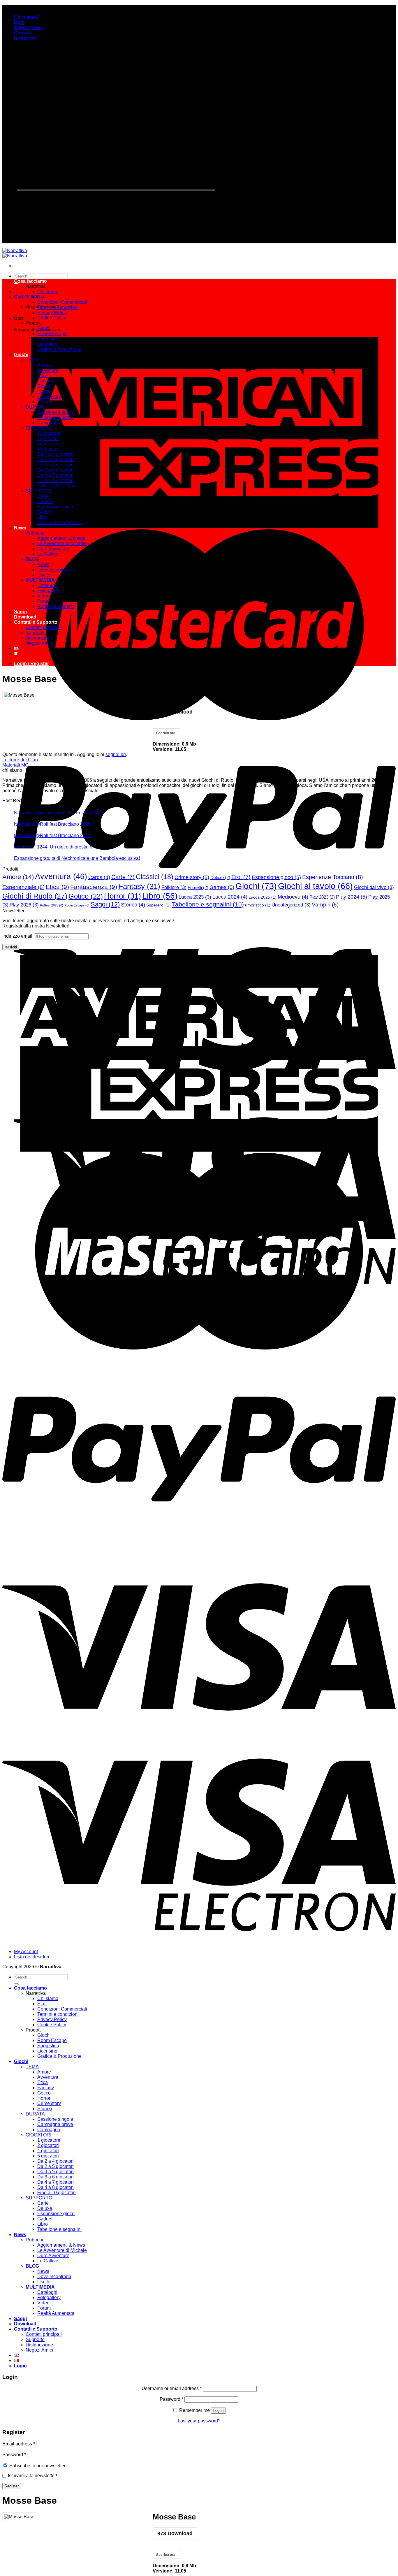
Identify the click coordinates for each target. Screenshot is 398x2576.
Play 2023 (322, 897)
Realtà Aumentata (56, 606)
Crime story (49, 397)
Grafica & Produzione (59, 349)
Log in (218, 2411)
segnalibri (116, 754)
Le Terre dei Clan (20, 760)
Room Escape (52, 334)
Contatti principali (44, 627)
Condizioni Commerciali (62, 302)
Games (222, 887)
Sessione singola (55, 412)
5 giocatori (48, 449)
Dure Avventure (53, 549)
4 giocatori (48, 444)
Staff (42, 297)
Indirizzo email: (19, 936)
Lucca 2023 (195, 897)
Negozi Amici (28, 28)
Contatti (23, 33)
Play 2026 (24, 905)
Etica (43, 376)
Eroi (241, 877)
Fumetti (198, 887)
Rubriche (35, 533)
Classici (155, 877)
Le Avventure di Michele (62, 543)
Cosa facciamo (30, 281)
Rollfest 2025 (52, 905)
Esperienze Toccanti (333, 877)
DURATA (35, 407)
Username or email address (172, 2388)
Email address (19, 2444)
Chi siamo (48, 292)
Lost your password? (199, 2421)
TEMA (32, 360)
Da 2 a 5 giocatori (56, 460)
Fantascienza (94, 887)
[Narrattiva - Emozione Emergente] (15, 253)
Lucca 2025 (263, 897)
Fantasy (46, 381)
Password (171, 2399)
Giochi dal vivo (374, 887)
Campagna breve (55, 418)
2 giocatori (48, 439)
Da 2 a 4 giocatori (56, 454)
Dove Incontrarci (54, 570)
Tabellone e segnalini (59, 522)
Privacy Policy (52, 313)
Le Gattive (48, 554)
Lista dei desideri (32, 1957)
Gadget (45, 512)
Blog (19, 22)
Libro (43, 517)
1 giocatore (49, 433)
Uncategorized (291, 905)
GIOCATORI (38, 428)
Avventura (48, 370)
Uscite (44, 575)
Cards (99, 877)
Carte (43, 496)
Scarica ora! (166, 2554)
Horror (44, 391)
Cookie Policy (52, 318)
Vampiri (325, 905)
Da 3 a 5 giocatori (56, 465)
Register (12, 2486)
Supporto (35, 633)
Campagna (49, 423)
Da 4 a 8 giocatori (56, 480)
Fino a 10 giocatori (57, 486)
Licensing (47, 344)
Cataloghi (47, 585)
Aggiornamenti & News (61, 538)
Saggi (20, 612)
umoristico (258, 905)
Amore (44, 365)
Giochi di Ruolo (35, 896)
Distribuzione (39, 638)
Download (25, 617)
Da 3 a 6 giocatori (56, 470)
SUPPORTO (39, 491)
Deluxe (45, 501)
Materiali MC (15, 765)
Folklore (174, 887)
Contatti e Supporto (36, 622)
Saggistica (48, 339)
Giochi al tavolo (315, 886)
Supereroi (159, 905)
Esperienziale (23, 887)
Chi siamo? (27, 17)
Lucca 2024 (230, 897)
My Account (26, 1952)
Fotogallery (49, 591)
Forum (44, 601)
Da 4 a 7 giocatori (56, 475)
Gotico (44, 386)
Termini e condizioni (58, 307)
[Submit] (16, 1984)
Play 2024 (352, 897)
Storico (45, 402)
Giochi (44, 328)
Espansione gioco (56, 507)
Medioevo (293, 897)
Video (43, 596)
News (20, 528)
